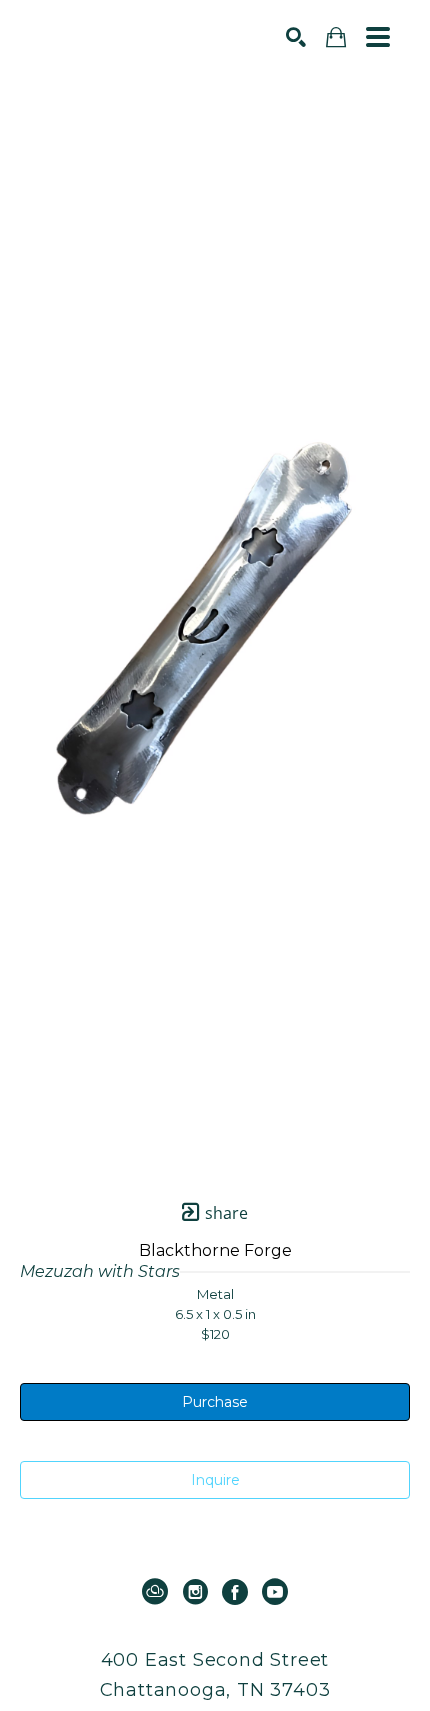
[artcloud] (155, 1592)
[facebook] (235, 1592)
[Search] (296, 37)
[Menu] (378, 37)
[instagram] (195, 1592)
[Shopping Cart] (336, 37)
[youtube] (275, 1592)
